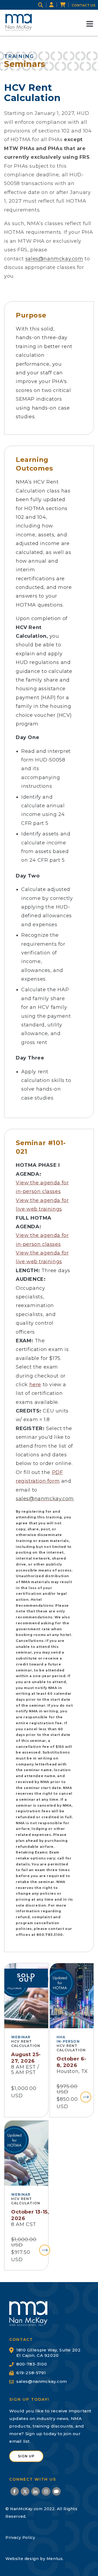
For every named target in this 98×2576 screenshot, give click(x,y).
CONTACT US (83, 5)
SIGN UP (26, 2456)
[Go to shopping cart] (66, 5)
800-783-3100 (32, 2364)
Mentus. (55, 2559)
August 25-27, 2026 (26, 2058)
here (35, 1385)
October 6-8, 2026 (71, 2062)
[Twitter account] (25, 2492)
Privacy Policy (20, 2538)
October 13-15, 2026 (30, 2215)
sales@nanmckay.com (54, 259)
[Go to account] (55, 5)
